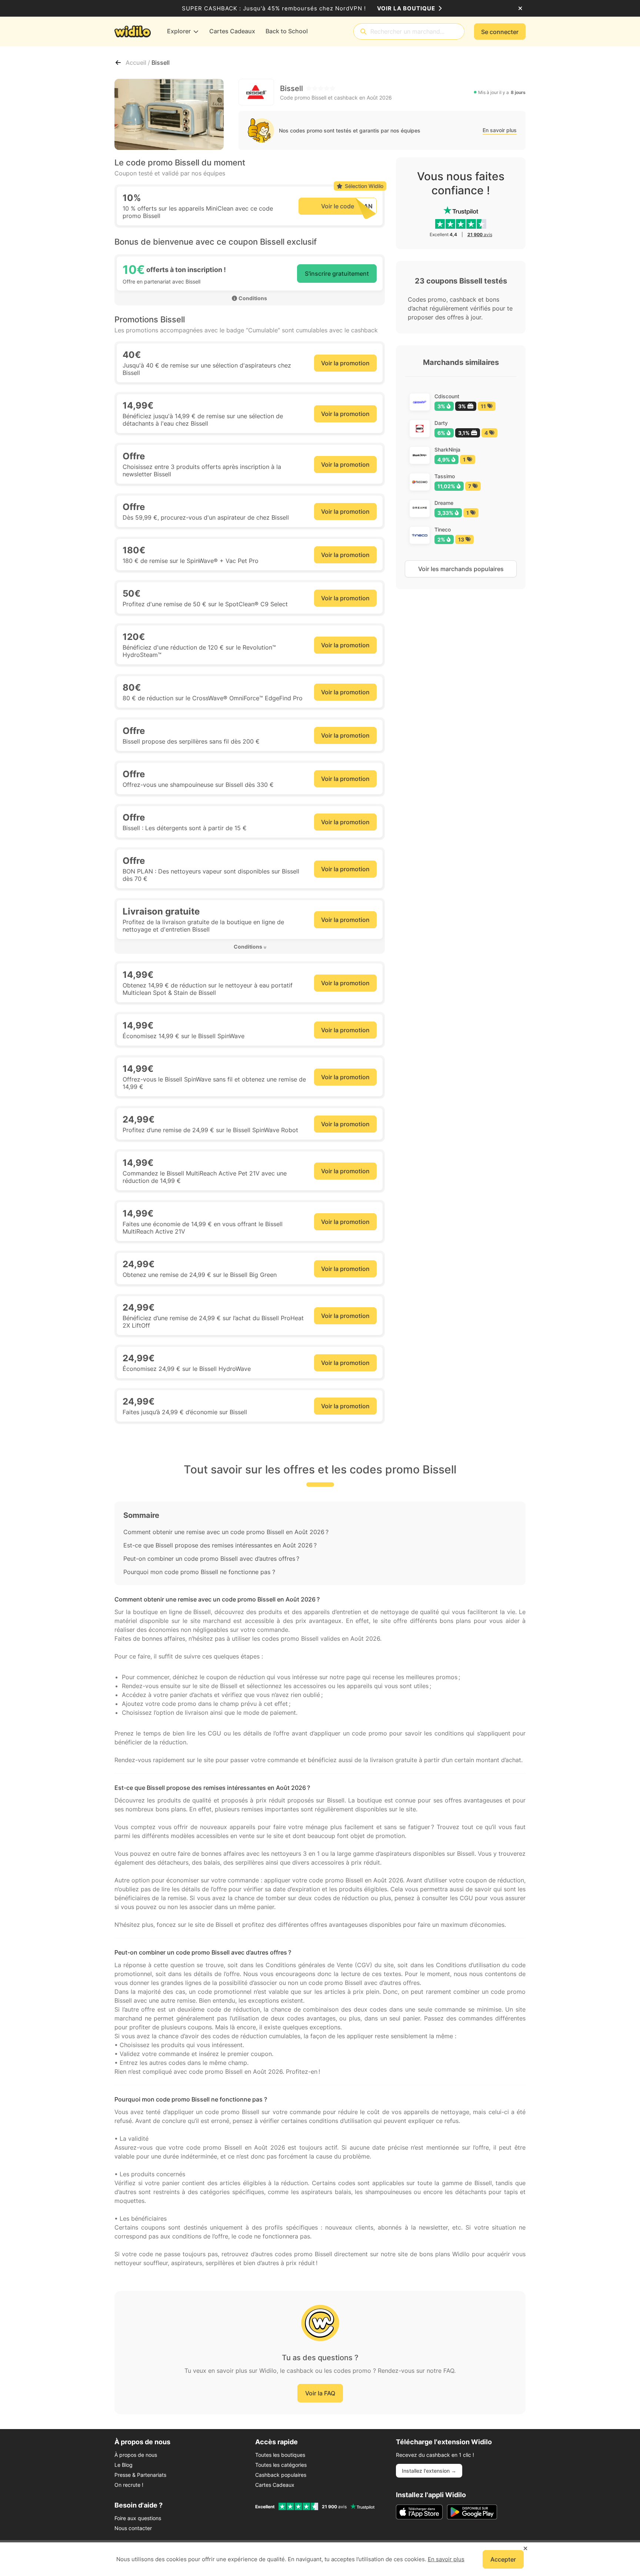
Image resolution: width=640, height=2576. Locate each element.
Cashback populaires (281, 2475)
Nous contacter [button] (133, 2528)
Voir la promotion (345, 363)
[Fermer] (520, 9)
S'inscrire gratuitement (337, 274)
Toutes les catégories (281, 2465)
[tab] (250, 947)
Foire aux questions (138, 2518)
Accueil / (139, 63)
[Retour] (118, 63)
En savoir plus (500, 130)
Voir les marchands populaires (461, 569)
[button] (250, 947)
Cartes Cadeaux (275, 2485)
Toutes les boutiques (280, 2455)
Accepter (503, 2559)
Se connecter (500, 32)
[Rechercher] (363, 32)
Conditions (253, 298)
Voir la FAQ (320, 2393)
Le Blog (124, 2465)
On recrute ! (129, 2485)
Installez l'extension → (429, 2471)
